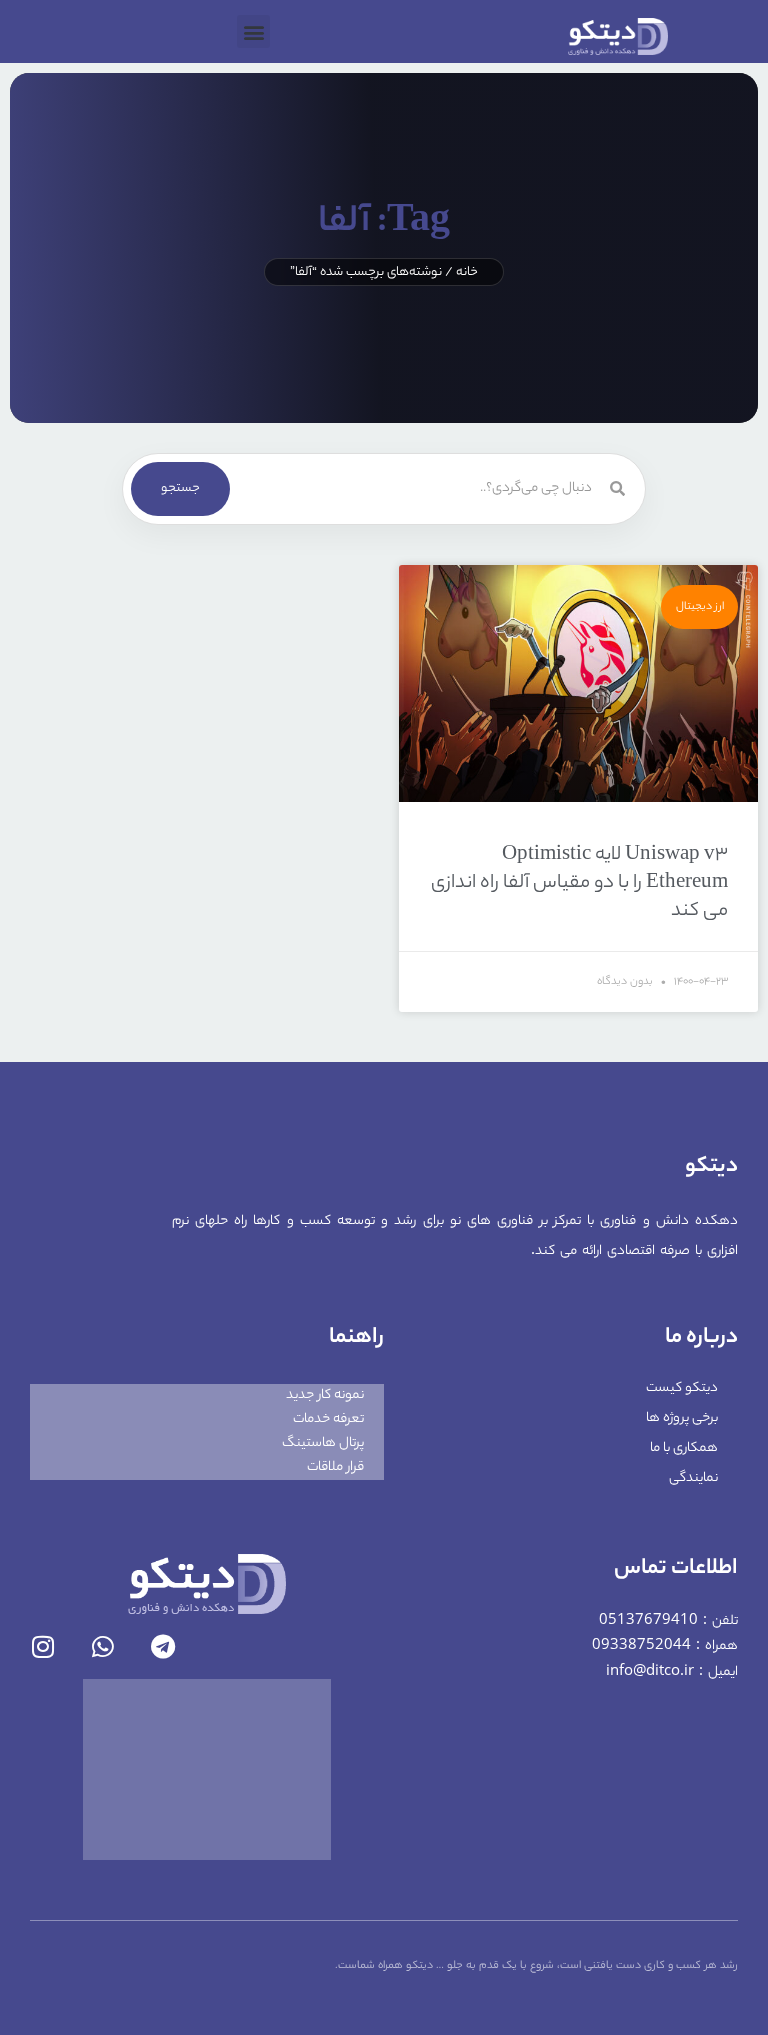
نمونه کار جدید (325, 1395)
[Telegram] (162, 1646)
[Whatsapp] (102, 1646)
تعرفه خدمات (328, 1419)
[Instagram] (42, 1646)
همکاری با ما (684, 1448)
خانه (467, 272)
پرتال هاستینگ (323, 1443)
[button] (253, 31)
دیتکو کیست (682, 1388)
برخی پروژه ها (682, 1418)
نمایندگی (693, 1478)
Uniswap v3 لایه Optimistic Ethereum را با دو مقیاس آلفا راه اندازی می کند (579, 884)
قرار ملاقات (335, 1467)
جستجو (180, 488)
